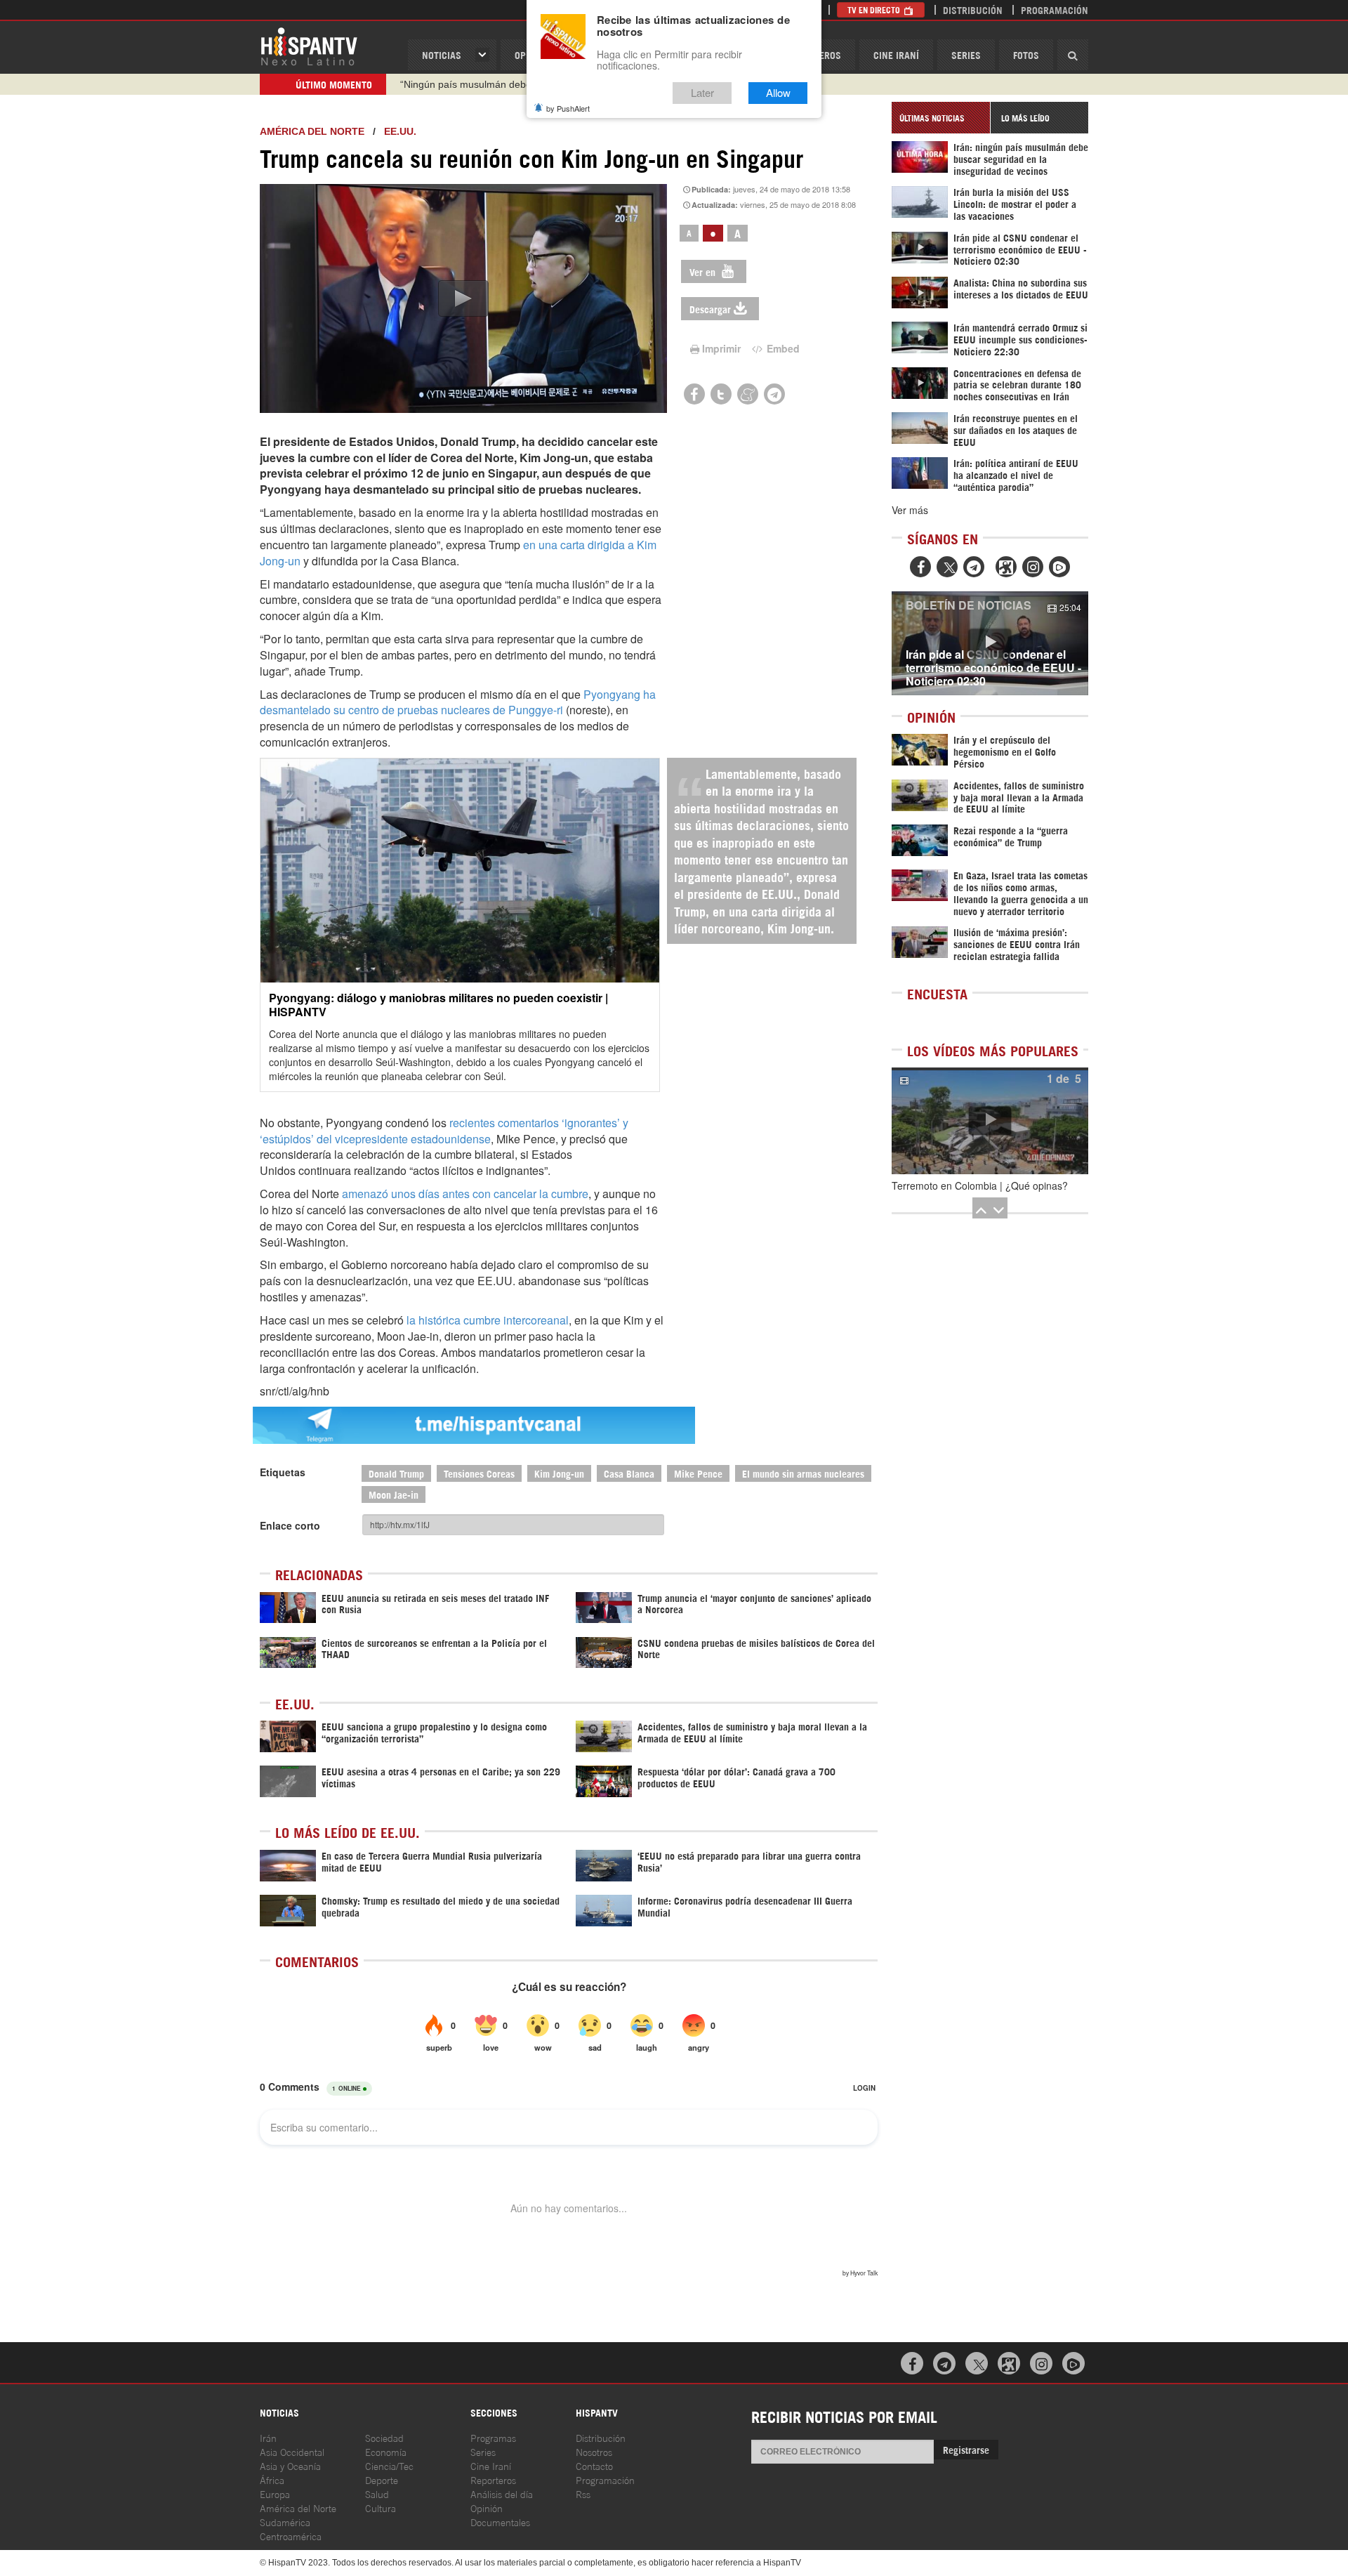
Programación (1055, 9)
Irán (268, 2437)
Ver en (704, 271)
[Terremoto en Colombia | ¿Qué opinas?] (990, 1121)
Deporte (382, 2479)
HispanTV (309, 46)
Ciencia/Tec (389, 2465)
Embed (782, 348)
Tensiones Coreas (479, 1473)
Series (966, 54)
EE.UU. (400, 131)
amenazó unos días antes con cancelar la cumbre (465, 1194)
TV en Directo (875, 9)
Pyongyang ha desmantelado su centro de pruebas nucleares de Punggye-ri (458, 702)
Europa (275, 2493)
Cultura (381, 2508)
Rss (583, 2493)
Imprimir (721, 348)
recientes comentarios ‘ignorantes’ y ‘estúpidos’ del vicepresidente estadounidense (444, 1131)
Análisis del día (502, 2493)
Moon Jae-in (394, 1494)
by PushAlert (568, 108)
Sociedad (384, 2437)
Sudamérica (285, 2522)
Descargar (710, 309)
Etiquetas (283, 1472)
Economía (386, 2451)
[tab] (941, 118)
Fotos (1026, 54)
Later (702, 93)
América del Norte (312, 131)
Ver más (910, 510)
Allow (778, 93)
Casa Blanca (629, 1473)
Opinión (487, 2508)
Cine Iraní (896, 54)
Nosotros (594, 2451)
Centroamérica (291, 2536)
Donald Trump (396, 1473)
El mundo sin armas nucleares (803, 1473)
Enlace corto (290, 1525)
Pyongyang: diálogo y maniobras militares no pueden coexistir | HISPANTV (438, 1004)
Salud (377, 2493)
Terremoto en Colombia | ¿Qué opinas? (980, 1185)
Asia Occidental (292, 2451)
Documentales (500, 2522)
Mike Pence (698, 1473)
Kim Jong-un (559, 1473)
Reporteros (493, 2479)
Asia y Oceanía (290, 2465)
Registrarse (966, 2449)
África (272, 2479)
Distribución (973, 9)
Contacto (594, 2465)
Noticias (442, 54)
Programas (493, 2437)
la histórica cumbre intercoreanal (488, 1320)
